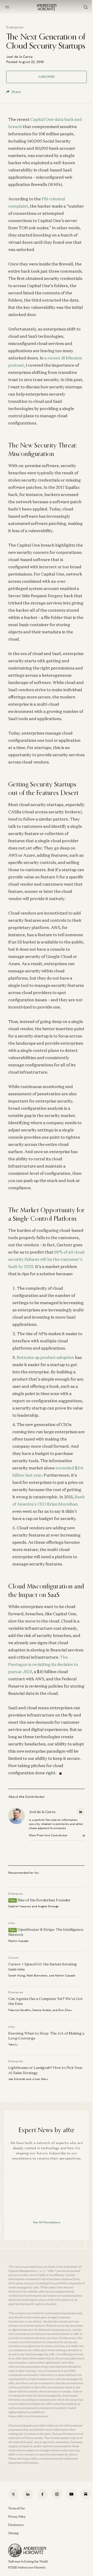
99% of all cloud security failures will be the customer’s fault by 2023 (46, 1259)
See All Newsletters (47, 2222)
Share (16, 92)
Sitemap (13, 2533)
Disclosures (16, 2525)
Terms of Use (17, 2508)
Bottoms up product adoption (45, 1357)
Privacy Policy (17, 2517)
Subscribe (47, 77)
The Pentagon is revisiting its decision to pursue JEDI (43, 1664)
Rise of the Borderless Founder (44, 1900)
